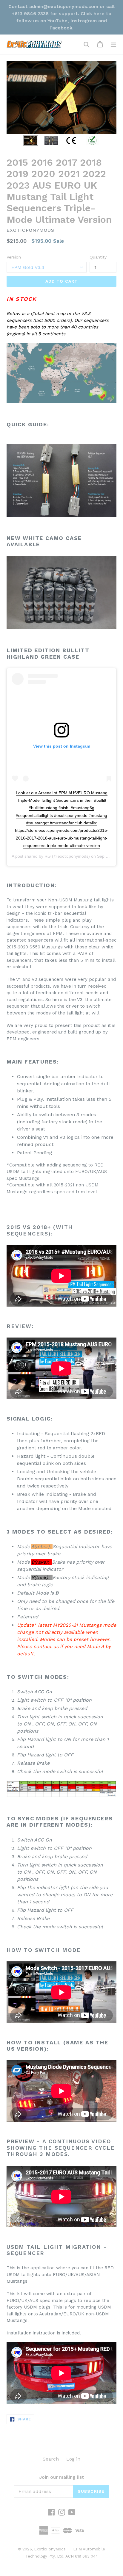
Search (51, 2459)
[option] (31, 141)
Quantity (98, 257)
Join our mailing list (61, 2477)
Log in (73, 2459)
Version (14, 257)
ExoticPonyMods (50, 2549)
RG (48, 856)
